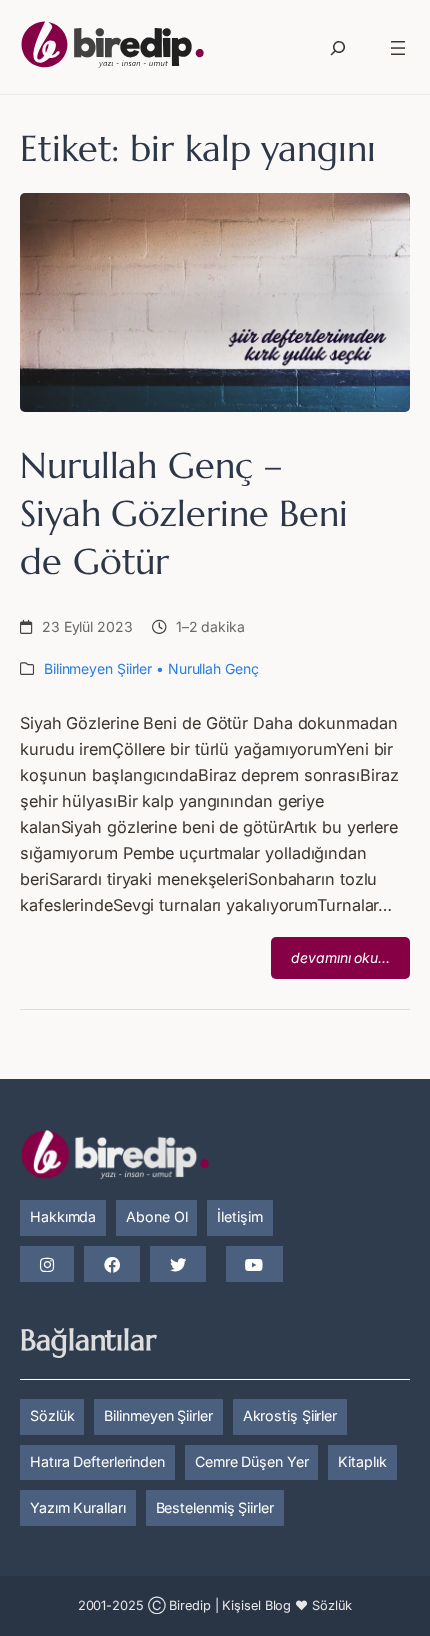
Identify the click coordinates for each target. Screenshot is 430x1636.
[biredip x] (178, 1265)
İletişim (239, 1216)
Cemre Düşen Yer (252, 1461)
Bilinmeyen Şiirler (98, 668)
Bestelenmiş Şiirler (215, 1507)
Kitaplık (362, 1461)
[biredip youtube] (254, 1265)
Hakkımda (63, 1216)
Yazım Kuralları (78, 1507)
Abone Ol (156, 1216)
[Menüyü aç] (398, 48)
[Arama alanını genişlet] (338, 48)
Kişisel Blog (256, 1605)
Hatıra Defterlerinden (97, 1461)
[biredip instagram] (47, 1265)
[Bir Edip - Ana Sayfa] (112, 48)
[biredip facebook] (112, 1265)
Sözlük (52, 1415)
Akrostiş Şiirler (290, 1415)
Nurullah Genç (213, 668)
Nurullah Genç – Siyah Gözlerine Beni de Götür (184, 513)
